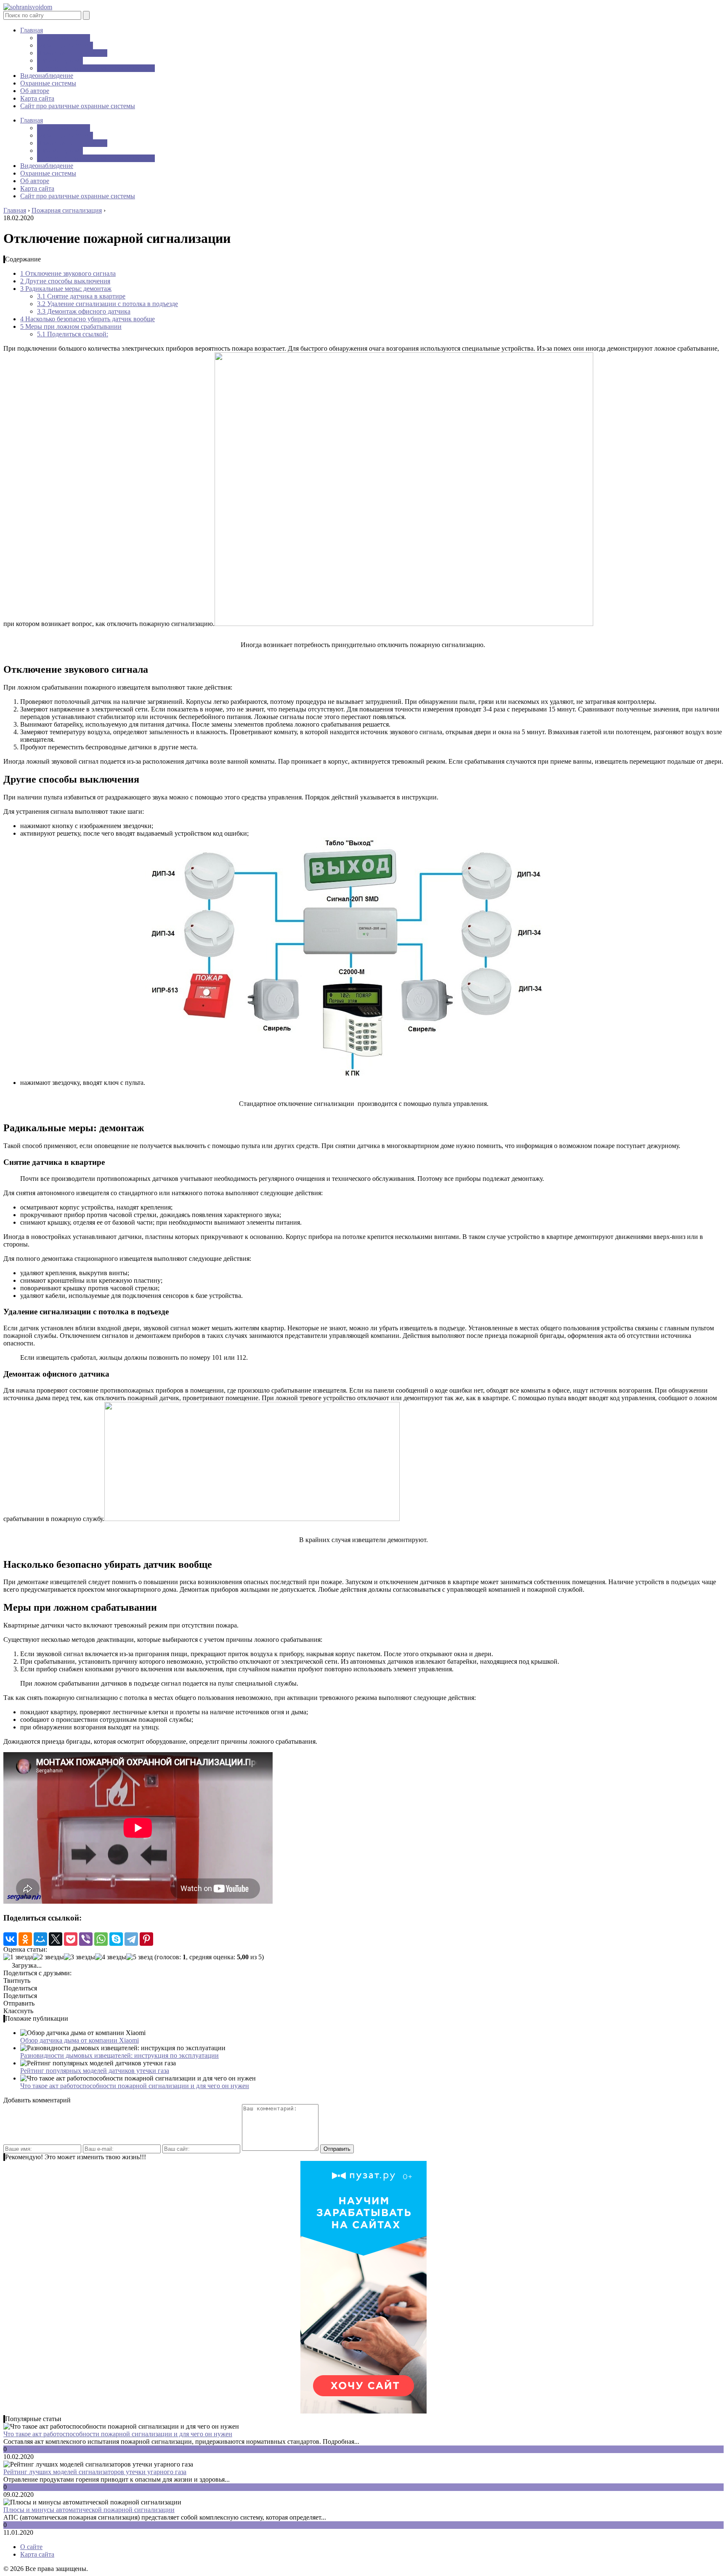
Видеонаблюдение (64, 38)
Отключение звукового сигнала (68, 273)
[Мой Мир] (40, 1939)
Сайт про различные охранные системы (78, 106)
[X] (56, 1939)
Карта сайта (37, 98)
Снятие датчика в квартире (81, 296)
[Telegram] (131, 1939)
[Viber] (86, 1939)
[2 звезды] (48, 1957)
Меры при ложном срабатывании (71, 326)
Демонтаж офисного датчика (84, 311)
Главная (32, 30)
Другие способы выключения (65, 281)
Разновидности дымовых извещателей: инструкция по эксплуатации (119, 2055)
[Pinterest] (146, 1939)
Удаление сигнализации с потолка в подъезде (107, 304)
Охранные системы (65, 45)
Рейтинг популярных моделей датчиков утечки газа (95, 2071)
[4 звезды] (111, 1957)
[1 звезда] (18, 1957)
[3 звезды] (80, 1957)
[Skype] (116, 1939)
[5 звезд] (139, 1957)
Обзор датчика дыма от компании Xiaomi (80, 2040)
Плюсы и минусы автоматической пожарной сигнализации (89, 2510)
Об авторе (35, 91)
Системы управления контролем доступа (96, 68)
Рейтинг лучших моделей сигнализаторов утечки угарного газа (95, 2472)
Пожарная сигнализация (72, 53)
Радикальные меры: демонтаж (66, 289)
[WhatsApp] (101, 1939)
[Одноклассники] (25, 1939)
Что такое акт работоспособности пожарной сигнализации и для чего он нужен (135, 2086)
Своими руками (60, 60)
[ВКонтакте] (10, 1939)
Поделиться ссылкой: (73, 334)
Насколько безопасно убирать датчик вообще (88, 319)
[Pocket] (71, 1939)
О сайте (31, 2547)
